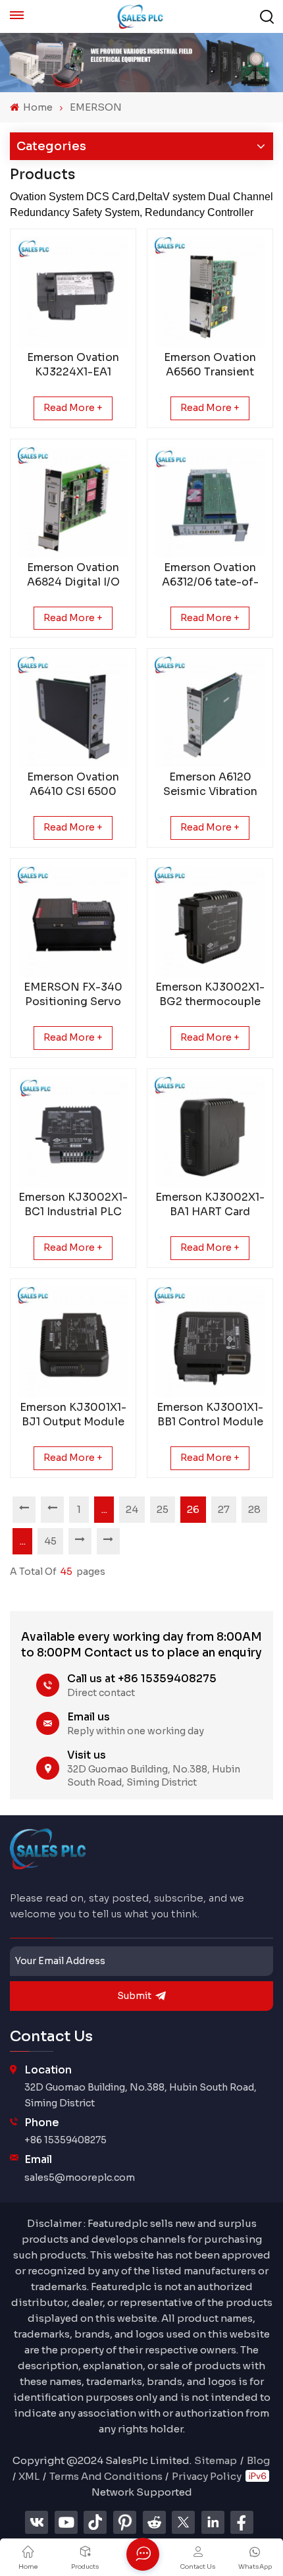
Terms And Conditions (106, 2476)
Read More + (73, 408)
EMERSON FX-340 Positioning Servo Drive (73, 995)
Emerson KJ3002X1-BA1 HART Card (210, 1204)
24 (132, 1509)
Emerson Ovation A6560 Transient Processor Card (210, 365)
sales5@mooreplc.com (80, 2178)
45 (50, 1541)
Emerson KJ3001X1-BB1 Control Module (210, 1414)
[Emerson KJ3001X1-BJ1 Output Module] (73, 1342)
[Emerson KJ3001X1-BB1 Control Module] (210, 1342)
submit (134, 1996)
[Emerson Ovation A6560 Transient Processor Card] (210, 292)
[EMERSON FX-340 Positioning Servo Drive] (73, 921)
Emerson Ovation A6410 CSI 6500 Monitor (73, 784)
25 (163, 1509)
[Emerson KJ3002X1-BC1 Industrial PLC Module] (73, 1132)
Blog (258, 2460)
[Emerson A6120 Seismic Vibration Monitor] (210, 711)
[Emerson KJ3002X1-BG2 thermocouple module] (210, 921)
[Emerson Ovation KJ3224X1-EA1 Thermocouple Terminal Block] (73, 292)
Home (37, 107)
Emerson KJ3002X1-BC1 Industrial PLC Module (73, 1205)
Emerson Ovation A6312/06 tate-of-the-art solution (210, 575)
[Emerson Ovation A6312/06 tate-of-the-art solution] (210, 502)
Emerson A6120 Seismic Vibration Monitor (210, 784)
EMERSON (96, 107)
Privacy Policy (207, 2476)
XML (29, 2476)
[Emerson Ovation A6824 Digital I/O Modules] (73, 502)
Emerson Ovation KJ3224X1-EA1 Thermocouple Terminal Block (73, 365)
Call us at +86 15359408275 (142, 1679)
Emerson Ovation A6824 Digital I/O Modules (73, 575)
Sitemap (216, 2460)
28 (254, 1509)
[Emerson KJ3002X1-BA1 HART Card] (210, 1132)
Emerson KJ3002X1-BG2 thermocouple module (210, 995)
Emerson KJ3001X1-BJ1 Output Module (73, 1414)
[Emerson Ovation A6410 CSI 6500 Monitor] (73, 711)
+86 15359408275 (65, 2140)
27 (224, 1509)
